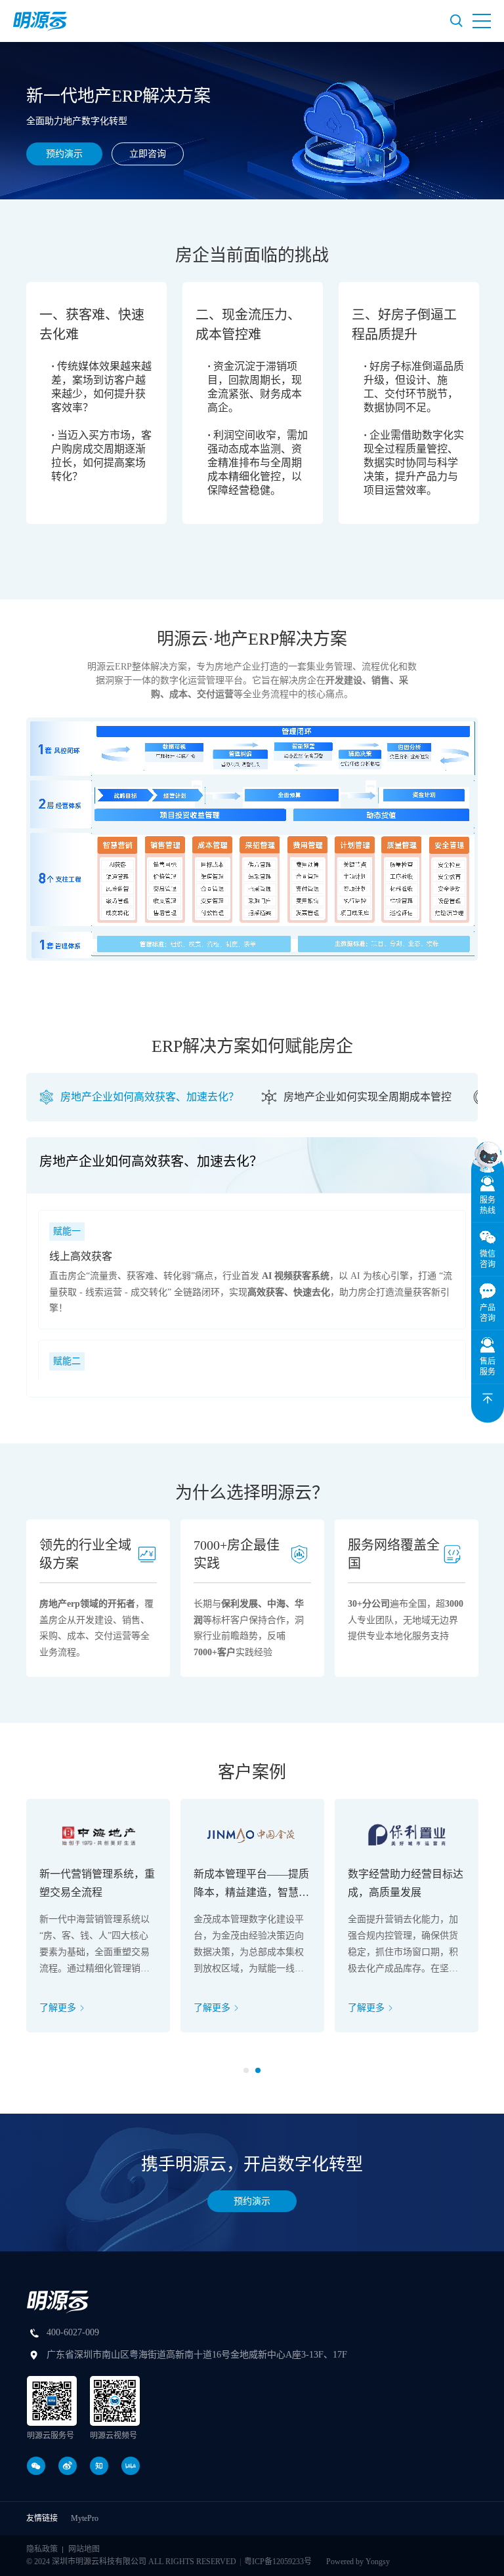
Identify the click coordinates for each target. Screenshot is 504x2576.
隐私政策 (42, 2549)
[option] (96, 403)
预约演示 (64, 154)
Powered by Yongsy (358, 2562)
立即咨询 (148, 154)
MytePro (85, 2518)
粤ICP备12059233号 (278, 2562)
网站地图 (84, 2549)
